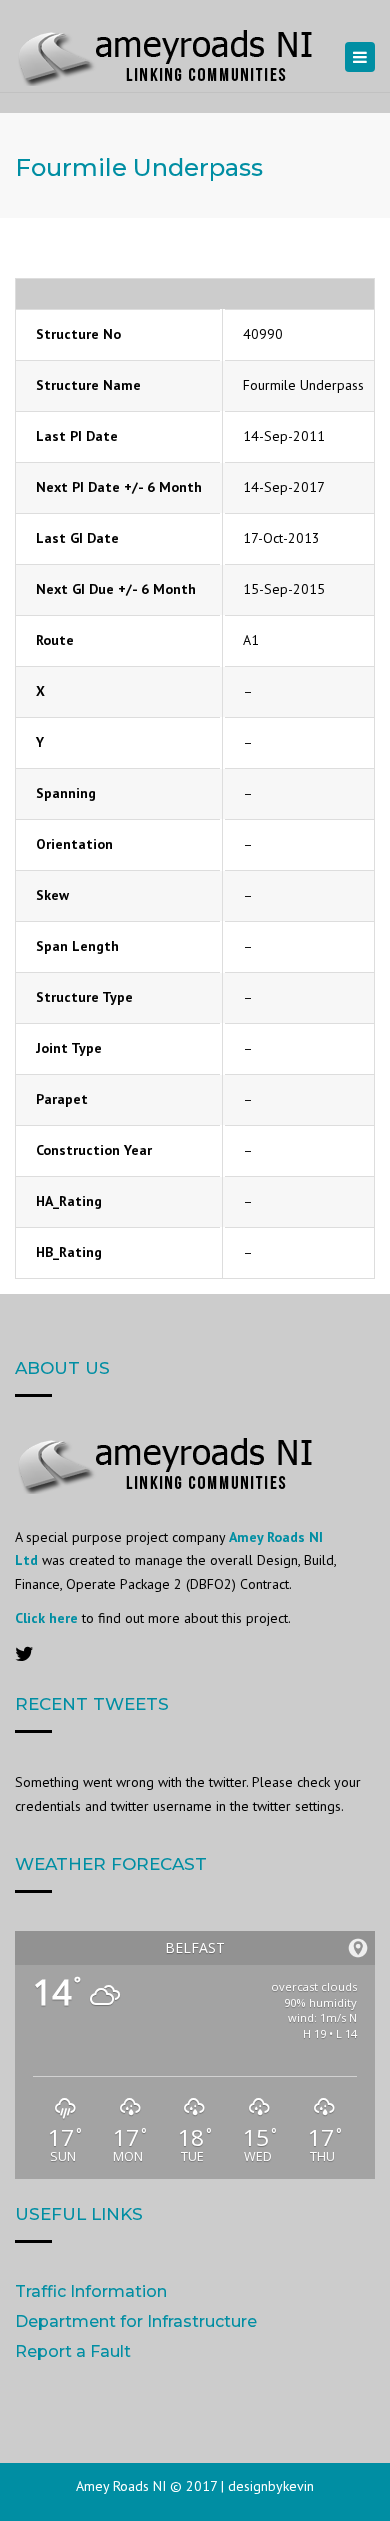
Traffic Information (91, 2291)
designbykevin (271, 2486)
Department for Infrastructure (136, 2321)
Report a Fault (73, 2351)
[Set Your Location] (358, 1948)
